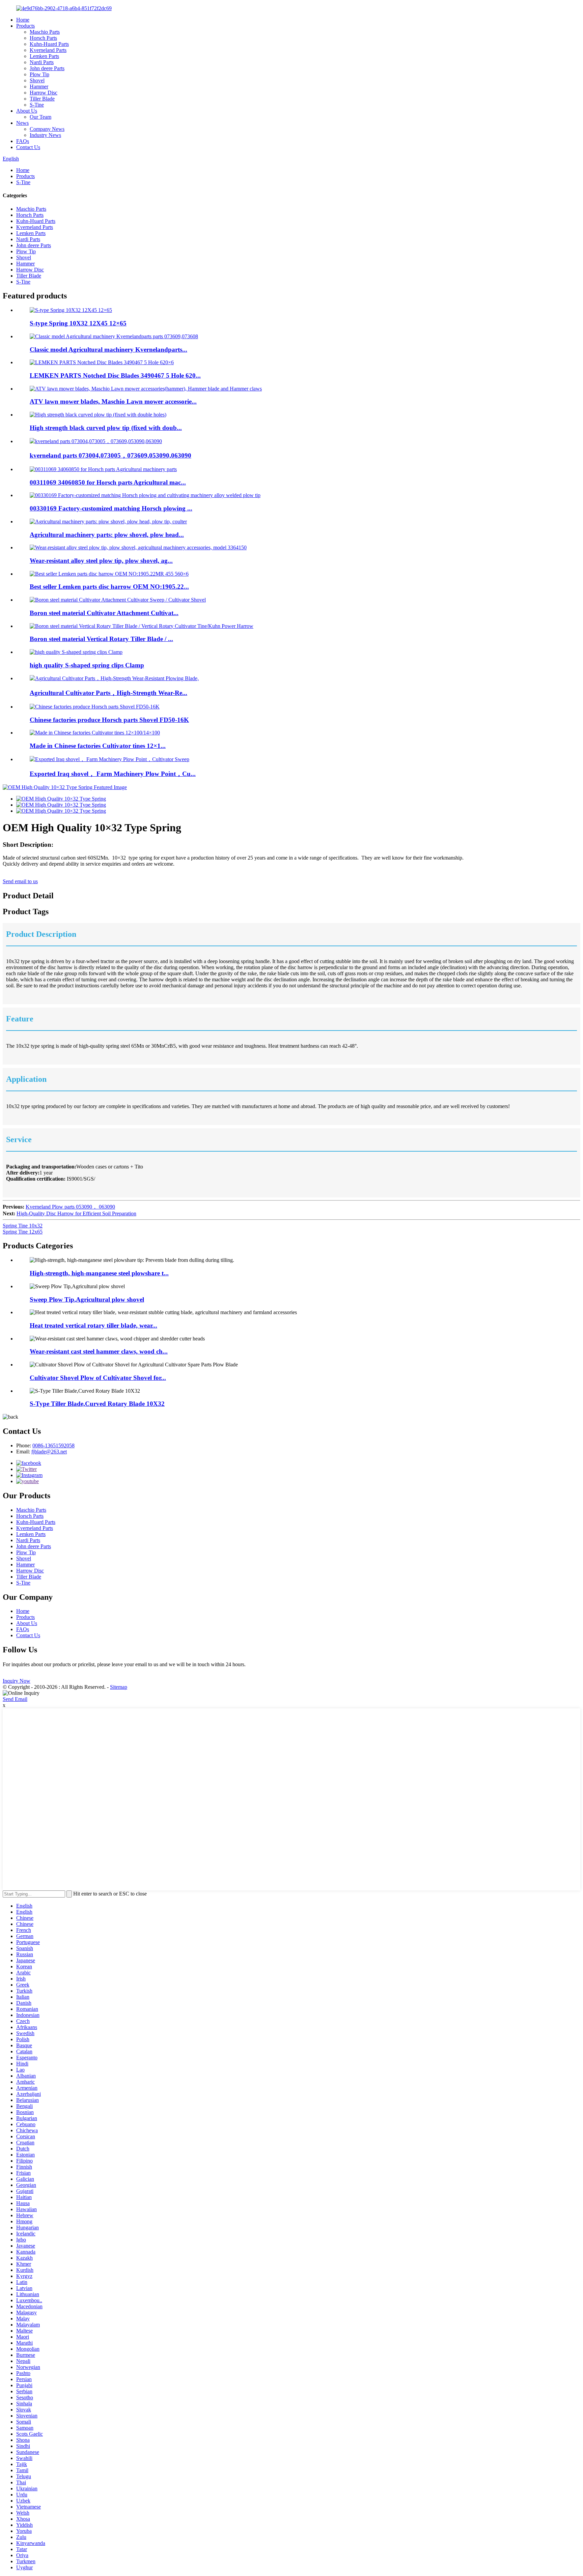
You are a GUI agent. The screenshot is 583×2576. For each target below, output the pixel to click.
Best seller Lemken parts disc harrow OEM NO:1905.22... (109, 587)
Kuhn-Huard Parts (49, 44)
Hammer (39, 86)
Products (25, 26)
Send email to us (20, 881)
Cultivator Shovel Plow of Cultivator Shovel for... (98, 1378)
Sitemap (119, 1687)
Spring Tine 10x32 (23, 1226)
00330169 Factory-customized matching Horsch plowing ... (111, 508)
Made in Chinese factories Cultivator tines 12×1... (98, 746)
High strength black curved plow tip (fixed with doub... (106, 428)
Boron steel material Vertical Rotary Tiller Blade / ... (101, 639)
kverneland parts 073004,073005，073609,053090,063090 (110, 455)
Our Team (40, 117)
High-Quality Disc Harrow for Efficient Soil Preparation (76, 1213)
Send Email (15, 1699)
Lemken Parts (44, 56)
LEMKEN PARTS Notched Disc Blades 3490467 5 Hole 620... (115, 375)
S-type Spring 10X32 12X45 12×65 (78, 323)
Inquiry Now (17, 1681)
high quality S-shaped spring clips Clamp (87, 665)
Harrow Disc (44, 93)
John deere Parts (47, 68)
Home (23, 20)
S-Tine (37, 105)
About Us (27, 111)
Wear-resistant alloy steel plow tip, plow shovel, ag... (101, 561)
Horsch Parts (43, 38)
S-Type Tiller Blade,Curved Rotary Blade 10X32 (97, 1404)
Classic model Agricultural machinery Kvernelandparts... (108, 350)
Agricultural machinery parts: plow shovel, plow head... (107, 535)
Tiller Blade (42, 99)
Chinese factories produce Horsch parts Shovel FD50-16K (109, 720)
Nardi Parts (42, 62)
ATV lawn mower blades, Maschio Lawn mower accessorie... (113, 401)
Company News (47, 129)
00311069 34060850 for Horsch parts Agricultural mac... (108, 482)
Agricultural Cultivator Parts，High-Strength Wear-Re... (108, 693)
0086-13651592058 (53, 1445)
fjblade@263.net (49, 1452)
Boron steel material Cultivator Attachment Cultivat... (104, 613)
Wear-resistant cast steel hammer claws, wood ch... (99, 1351)
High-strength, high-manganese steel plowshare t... (99, 1273)
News (22, 123)
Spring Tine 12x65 (23, 1232)
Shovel (37, 80)
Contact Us (28, 147)
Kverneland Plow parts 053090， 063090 (70, 1207)
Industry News (45, 135)
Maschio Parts (45, 32)
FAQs (23, 141)
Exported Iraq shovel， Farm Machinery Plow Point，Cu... (113, 774)
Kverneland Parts (48, 50)
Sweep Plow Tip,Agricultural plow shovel (87, 1299)
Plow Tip (39, 74)
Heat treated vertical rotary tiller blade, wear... (93, 1325)
